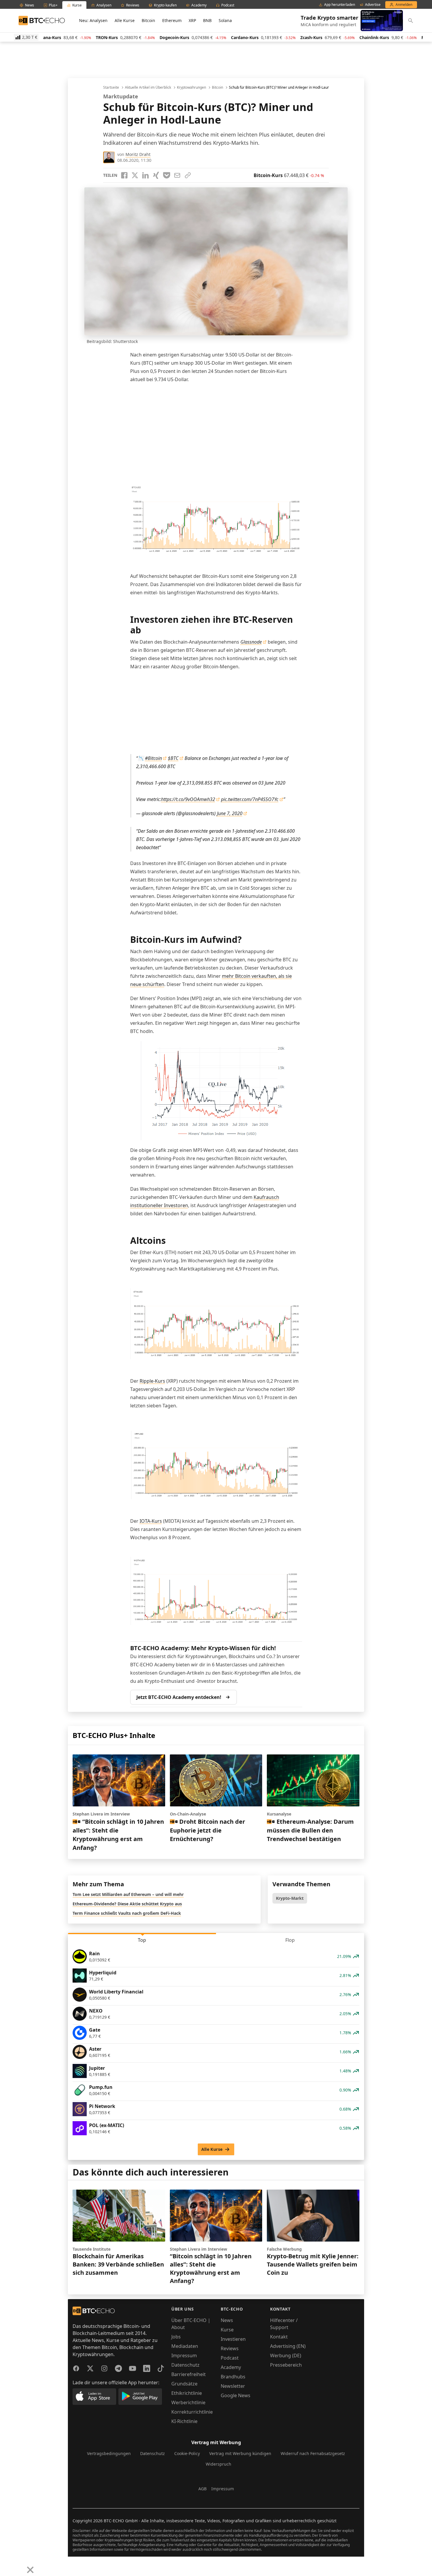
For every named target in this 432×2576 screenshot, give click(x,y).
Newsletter (233, 2386)
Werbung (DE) (286, 2355)
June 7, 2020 (230, 813)
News (227, 2320)
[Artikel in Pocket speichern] (167, 175)
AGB (202, 2489)
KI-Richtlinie (184, 2421)
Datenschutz (185, 2365)
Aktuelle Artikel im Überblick (148, 88)
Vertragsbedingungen (109, 2453)
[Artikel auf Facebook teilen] (124, 175)
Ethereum (172, 20)
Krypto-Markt (290, 1898)
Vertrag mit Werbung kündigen (240, 2453)
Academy (231, 2367)
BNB (207, 20)
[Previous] (6, 2565)
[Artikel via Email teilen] (177, 175)
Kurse (227, 2330)
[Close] (30, 2570)
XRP (192, 20)
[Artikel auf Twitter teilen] (135, 175)
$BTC (173, 758)
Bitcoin (148, 20)
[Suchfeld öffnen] (411, 21)
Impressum (184, 2355)
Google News (236, 2395)
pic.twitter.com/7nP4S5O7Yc (250, 799)
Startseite (111, 88)
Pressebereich (286, 2365)
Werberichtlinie (188, 2402)
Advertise (373, 5)
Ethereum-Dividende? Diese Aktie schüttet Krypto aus (127, 1904)
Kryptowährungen (191, 88)
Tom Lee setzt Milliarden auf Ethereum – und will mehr (128, 1894)
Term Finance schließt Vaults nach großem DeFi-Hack (127, 1913)
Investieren (233, 2339)
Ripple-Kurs (152, 1381)
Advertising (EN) (288, 2346)
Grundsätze (184, 2384)
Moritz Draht (138, 154)
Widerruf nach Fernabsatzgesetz (313, 2453)
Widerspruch (218, 2464)
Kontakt (279, 2337)
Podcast (230, 2358)
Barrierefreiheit (189, 2374)
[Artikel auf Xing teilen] (156, 175)
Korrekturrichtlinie (192, 2412)
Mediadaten (185, 2346)
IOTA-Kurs (151, 1521)
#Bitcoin (153, 758)
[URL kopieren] (188, 175)
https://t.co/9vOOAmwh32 (188, 799)
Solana (225, 20)
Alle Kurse (125, 20)
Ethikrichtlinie (187, 2393)
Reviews (230, 2348)
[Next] (19, 2565)
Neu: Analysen (93, 20)
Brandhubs (233, 2377)
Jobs (176, 2337)
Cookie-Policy (187, 2453)
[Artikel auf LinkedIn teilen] (145, 175)
